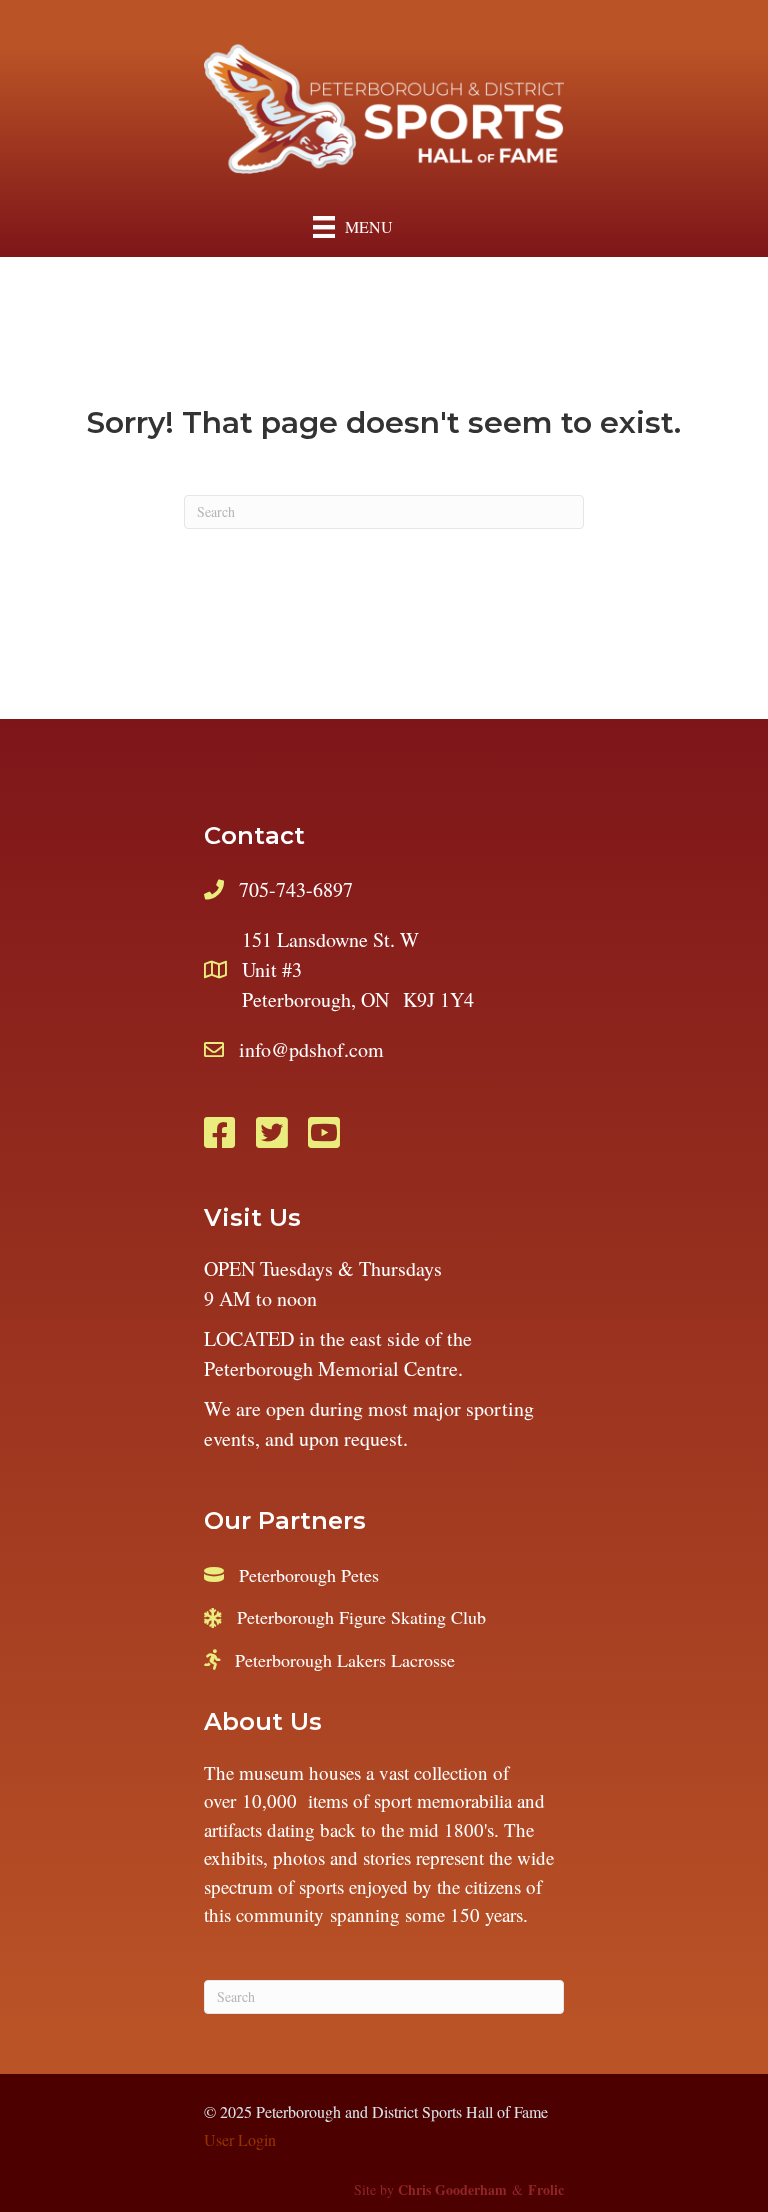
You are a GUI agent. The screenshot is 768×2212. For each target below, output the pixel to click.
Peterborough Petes (309, 1575)
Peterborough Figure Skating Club (361, 1617)
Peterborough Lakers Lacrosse (345, 1660)
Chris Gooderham (452, 2189)
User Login (240, 2139)
